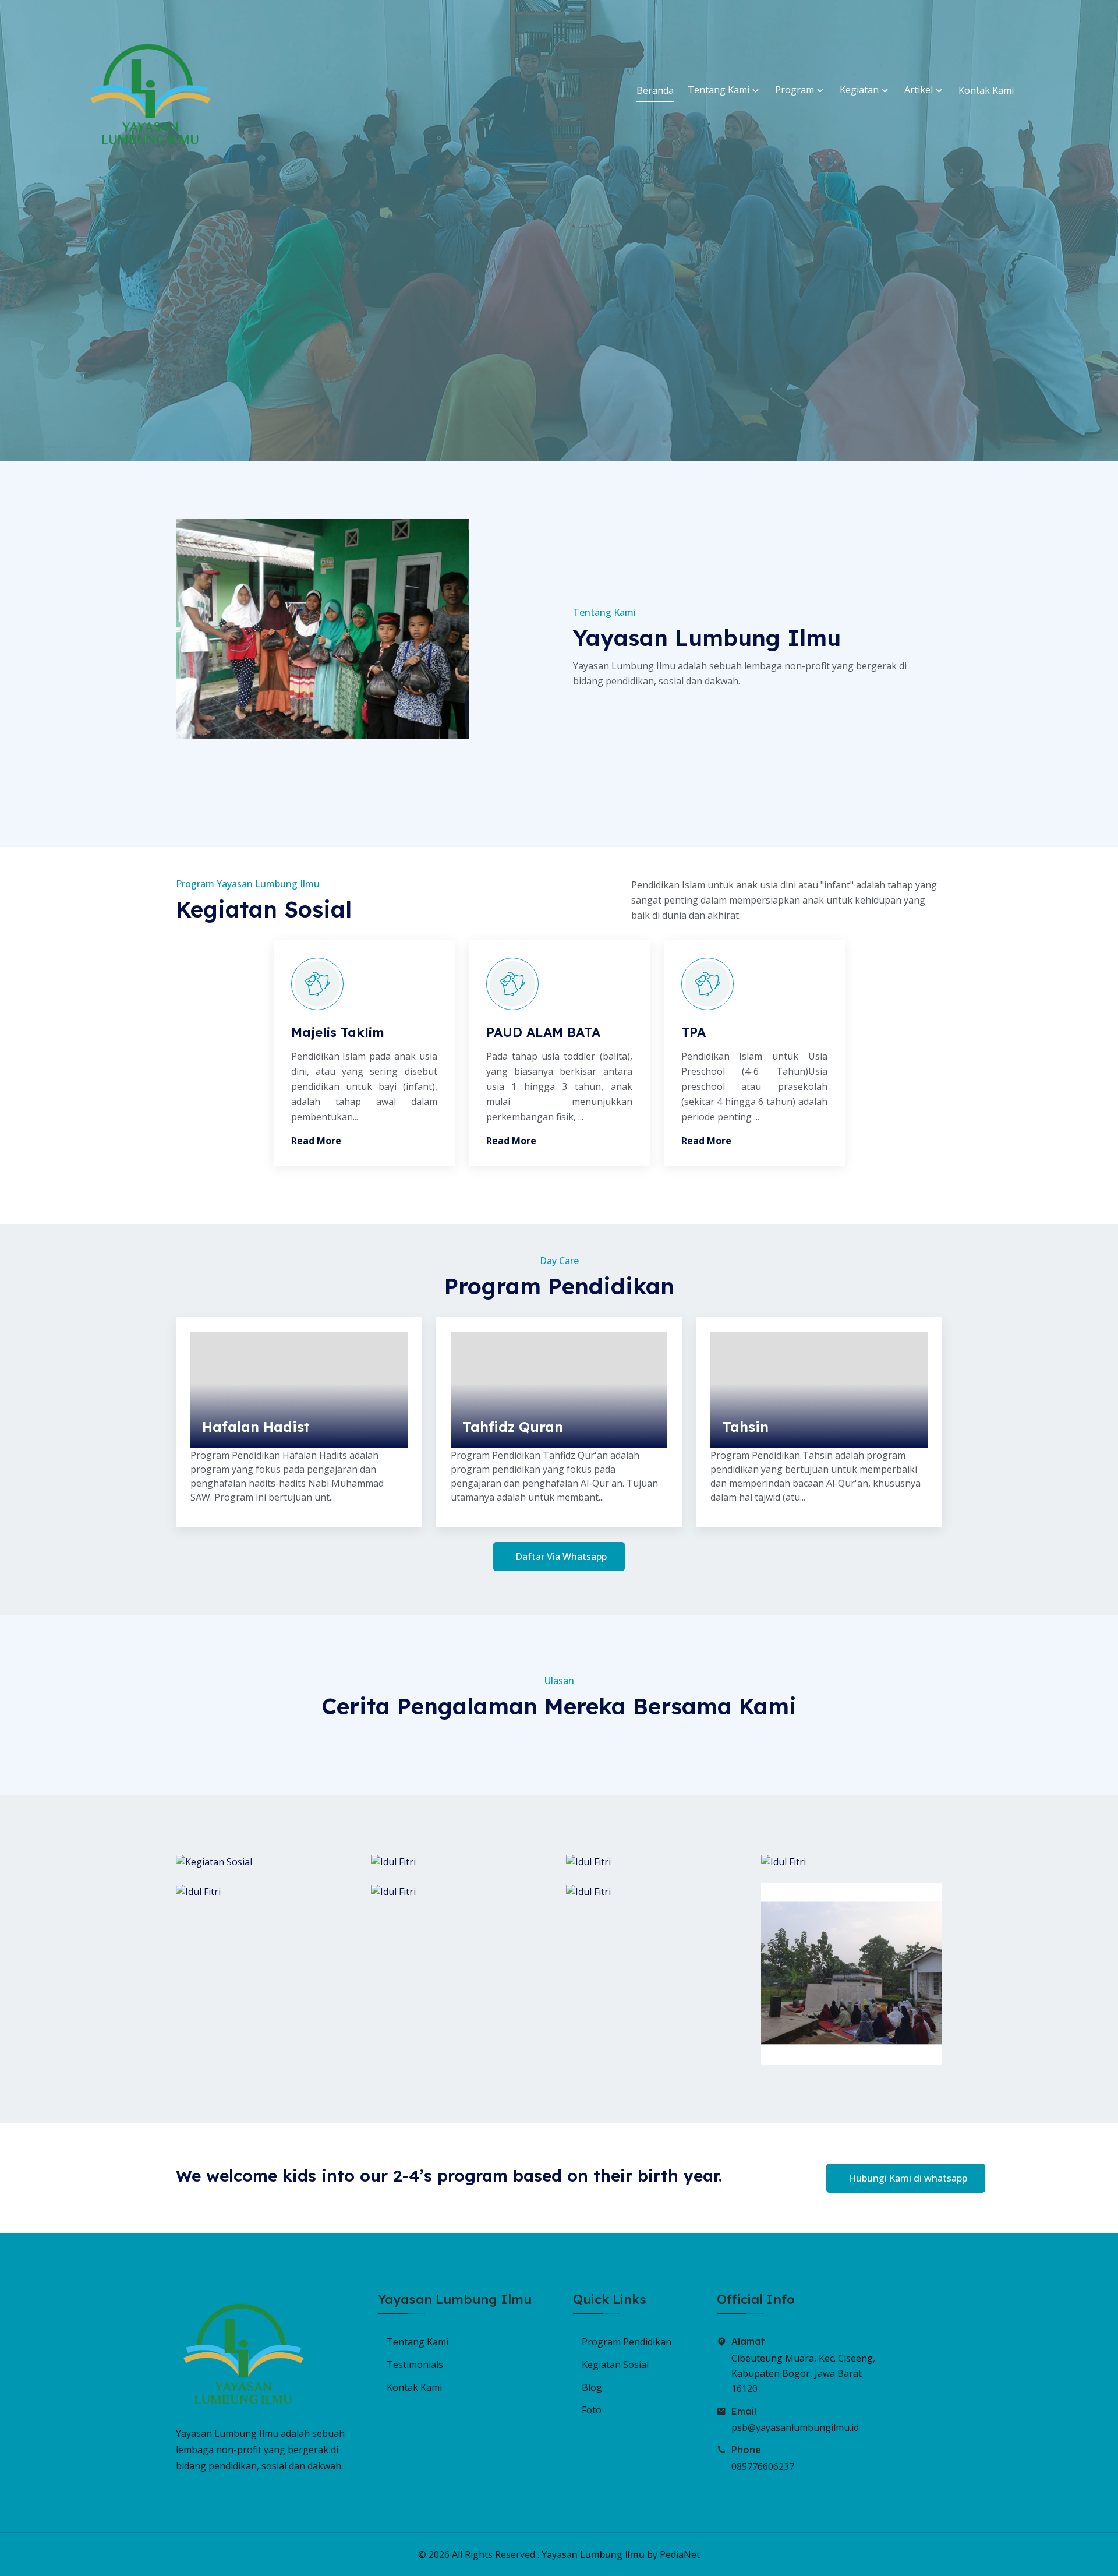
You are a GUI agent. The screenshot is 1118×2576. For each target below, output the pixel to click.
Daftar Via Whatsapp (561, 1557)
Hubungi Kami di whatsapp (908, 2178)
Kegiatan (860, 90)
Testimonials (415, 2365)
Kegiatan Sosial (615, 2365)
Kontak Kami (986, 90)
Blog (592, 2387)
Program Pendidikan (627, 2342)
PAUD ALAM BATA (543, 1032)
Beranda (655, 90)
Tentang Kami (720, 90)
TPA (694, 1032)
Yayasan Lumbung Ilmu (593, 2554)
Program (796, 90)
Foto (592, 2410)
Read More (316, 1141)
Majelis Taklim (338, 1032)
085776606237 (763, 2466)
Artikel (920, 90)
